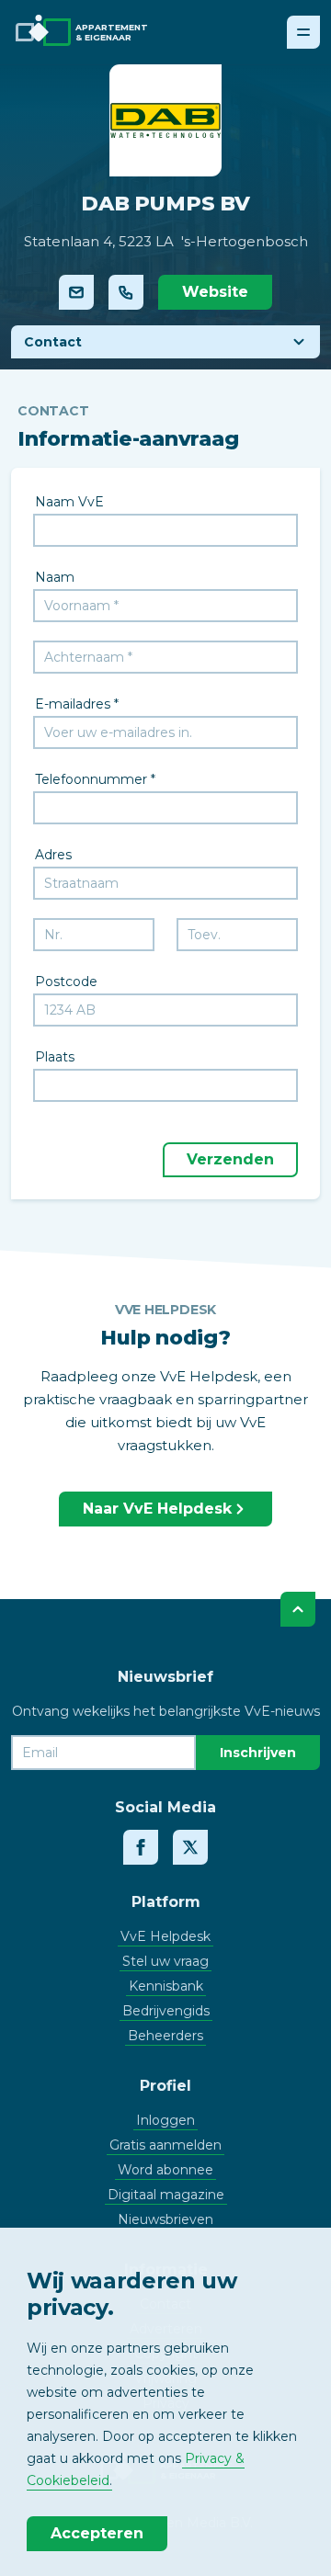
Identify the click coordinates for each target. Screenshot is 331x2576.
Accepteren (97, 2533)
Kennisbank (166, 1986)
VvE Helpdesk (165, 1936)
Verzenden (230, 1159)
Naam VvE (69, 502)
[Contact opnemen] (76, 292)
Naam (55, 577)
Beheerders (165, 2036)
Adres (53, 855)
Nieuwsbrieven (165, 2219)
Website (215, 292)
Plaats (55, 1057)
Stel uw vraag (165, 1961)
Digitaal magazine (166, 2195)
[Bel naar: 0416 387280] (126, 292)
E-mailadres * (77, 704)
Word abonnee (165, 2170)
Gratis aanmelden (165, 2145)
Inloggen (165, 2120)
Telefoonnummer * (95, 779)
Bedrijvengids (166, 2011)
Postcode (66, 982)
